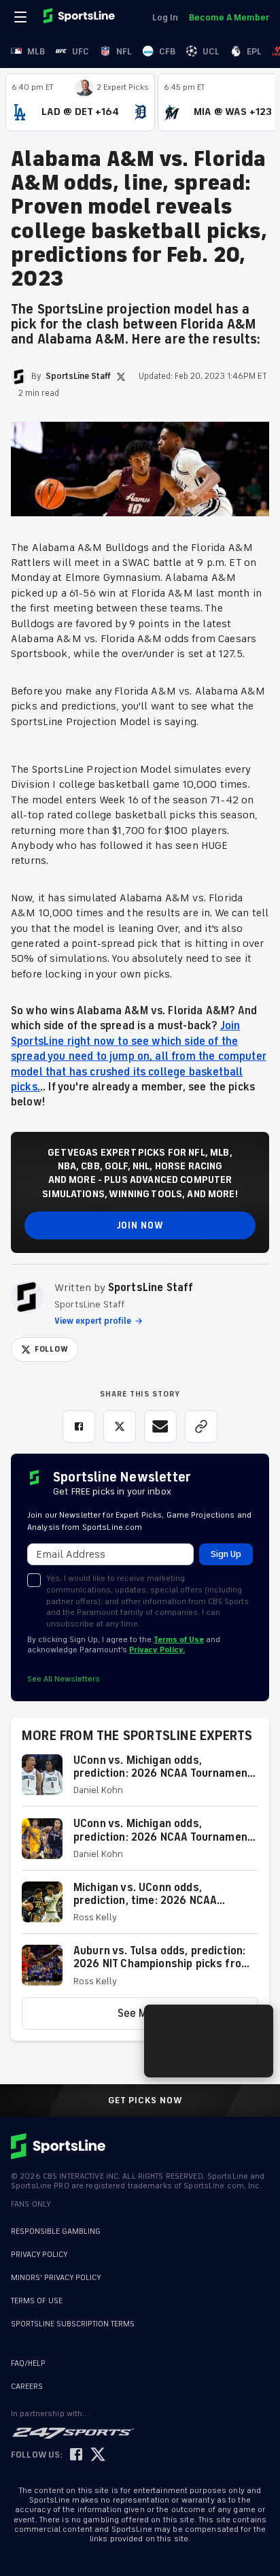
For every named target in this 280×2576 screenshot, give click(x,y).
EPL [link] (254, 51)
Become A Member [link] (229, 17)
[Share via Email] (160, 1426)
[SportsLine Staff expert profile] (27, 1297)
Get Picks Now (145, 2101)
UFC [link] (81, 51)
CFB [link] (167, 51)
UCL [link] (211, 51)
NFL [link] (124, 51)
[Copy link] (201, 1426)
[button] (140, 1780)
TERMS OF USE (37, 2301)
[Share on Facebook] (79, 1426)
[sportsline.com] (80, 17)
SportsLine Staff (151, 1288)
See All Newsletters (64, 1679)
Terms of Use (179, 1640)
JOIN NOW (140, 1225)
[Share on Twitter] (120, 1426)
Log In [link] (165, 17)
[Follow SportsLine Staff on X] (121, 377)
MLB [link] (36, 51)
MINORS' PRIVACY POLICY (56, 2278)
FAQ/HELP (28, 2363)
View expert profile (93, 1321)
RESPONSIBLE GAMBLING (56, 2231)
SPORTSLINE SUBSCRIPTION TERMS (73, 2324)
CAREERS (27, 2387)
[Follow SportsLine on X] (98, 2455)
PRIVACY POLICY (39, 2255)
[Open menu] (22, 17)
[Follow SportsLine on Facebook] (76, 2455)
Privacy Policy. (157, 1650)
